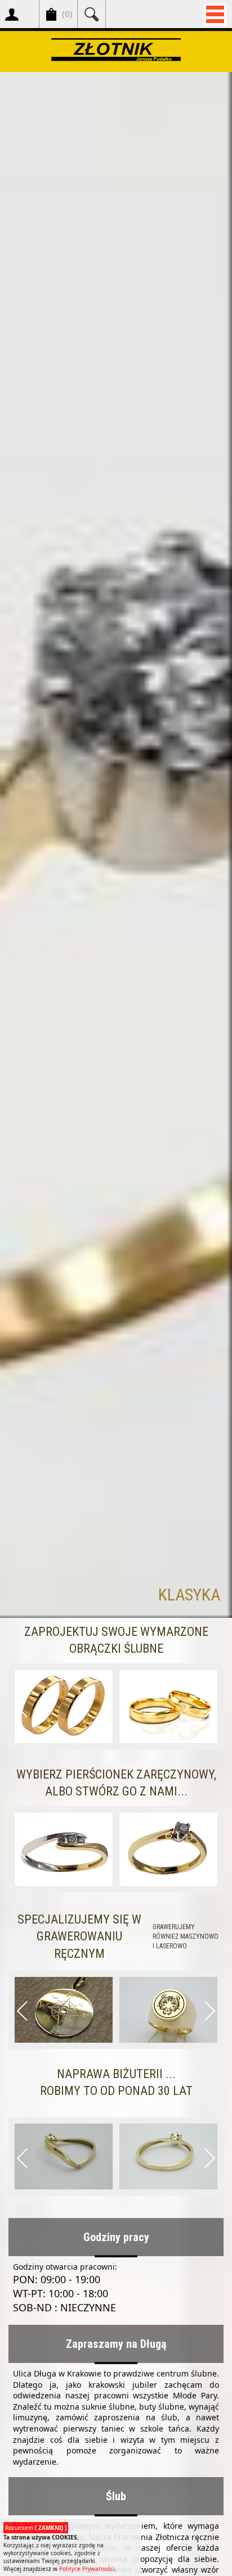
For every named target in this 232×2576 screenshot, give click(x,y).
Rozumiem (36, 2528)
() (67, 13)
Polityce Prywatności (87, 2569)
